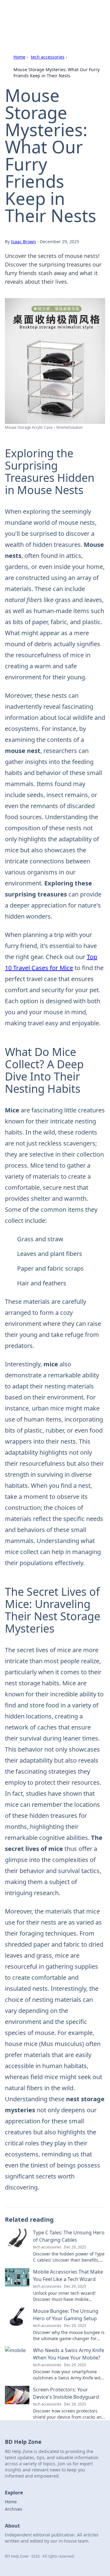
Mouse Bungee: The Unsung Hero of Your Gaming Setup (66, 2315)
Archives (14, 2509)
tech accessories (48, 57)
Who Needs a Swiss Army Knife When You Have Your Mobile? (69, 2354)
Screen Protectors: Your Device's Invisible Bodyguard (66, 2393)
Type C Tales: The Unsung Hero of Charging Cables (69, 2236)
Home (19, 57)
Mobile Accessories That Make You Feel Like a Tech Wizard (68, 2275)
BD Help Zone (28, 12)
